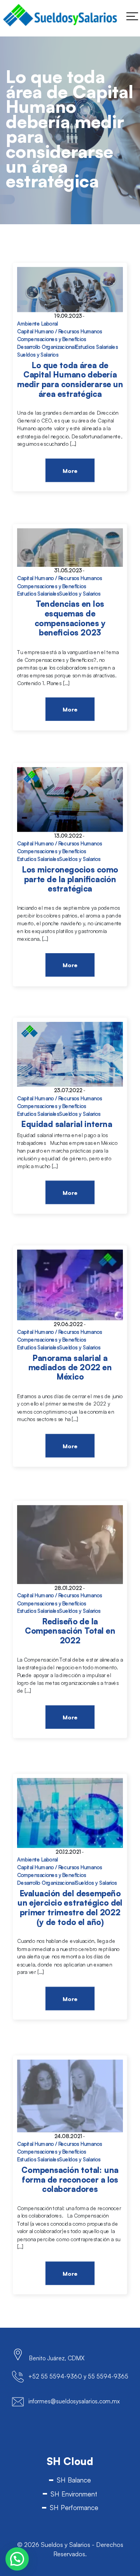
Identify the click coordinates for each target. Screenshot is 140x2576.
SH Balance (74, 2480)
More (70, 471)
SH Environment (74, 2494)
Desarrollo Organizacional (46, 347)
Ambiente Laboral (38, 324)
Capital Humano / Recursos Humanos (59, 332)
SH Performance (74, 2508)
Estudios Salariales (97, 347)
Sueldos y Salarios (38, 355)
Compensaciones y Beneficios (52, 339)
